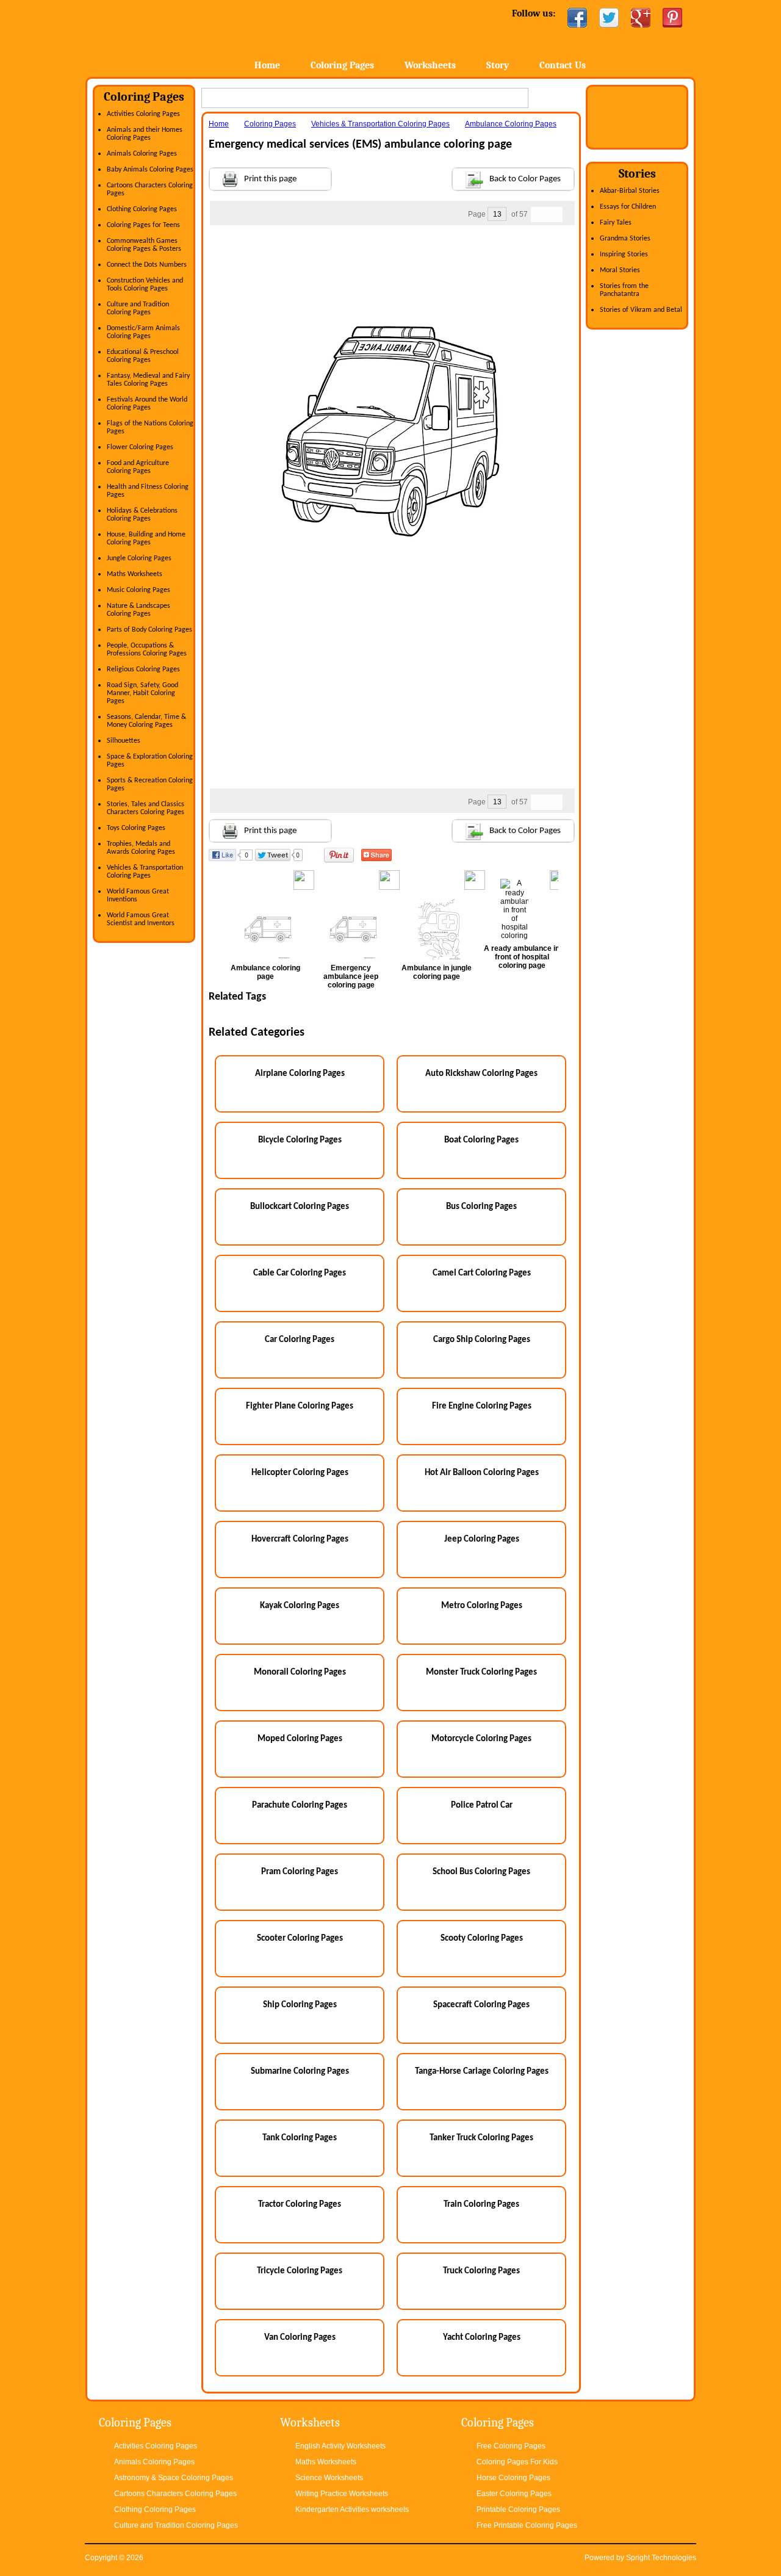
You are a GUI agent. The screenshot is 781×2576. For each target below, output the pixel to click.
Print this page (270, 179)
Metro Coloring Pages (482, 1606)
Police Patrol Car (482, 1806)
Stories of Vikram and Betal (641, 310)
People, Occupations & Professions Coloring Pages (147, 650)
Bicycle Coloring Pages (300, 1140)
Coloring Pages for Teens (143, 225)
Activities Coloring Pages (143, 114)
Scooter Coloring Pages (300, 1939)
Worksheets (430, 65)
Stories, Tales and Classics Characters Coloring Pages (146, 808)
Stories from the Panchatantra (624, 290)
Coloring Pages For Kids (517, 2462)
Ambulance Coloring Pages (511, 124)
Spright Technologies (661, 2558)
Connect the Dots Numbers (147, 265)
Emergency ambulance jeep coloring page (351, 976)
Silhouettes (124, 741)
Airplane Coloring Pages (300, 1074)
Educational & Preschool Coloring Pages (143, 356)
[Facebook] (577, 18)
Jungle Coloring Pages (139, 558)
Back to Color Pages (525, 179)
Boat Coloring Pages (481, 1140)
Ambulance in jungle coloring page (437, 972)
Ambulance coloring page (265, 972)
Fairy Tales (616, 223)
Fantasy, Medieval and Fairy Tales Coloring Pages (148, 380)
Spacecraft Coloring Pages (481, 2005)
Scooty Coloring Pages (482, 1939)
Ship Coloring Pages (300, 2005)
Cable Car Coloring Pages (300, 1273)
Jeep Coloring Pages (482, 1539)
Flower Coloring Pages (140, 447)
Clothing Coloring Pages (142, 209)
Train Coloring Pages (481, 2205)
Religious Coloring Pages (143, 669)
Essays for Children (628, 207)
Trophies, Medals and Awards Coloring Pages (141, 848)
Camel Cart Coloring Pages (482, 1273)
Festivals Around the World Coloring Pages (147, 404)
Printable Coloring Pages (518, 2509)
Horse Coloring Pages (513, 2478)
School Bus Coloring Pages (481, 1872)
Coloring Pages (342, 65)
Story (498, 65)
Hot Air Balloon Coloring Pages (482, 1473)
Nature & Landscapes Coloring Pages (139, 610)
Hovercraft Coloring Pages (300, 1539)
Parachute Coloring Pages (300, 1806)
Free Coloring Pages (511, 2446)
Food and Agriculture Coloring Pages (138, 467)
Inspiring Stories (624, 254)
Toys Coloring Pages (136, 828)
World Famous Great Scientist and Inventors (141, 919)
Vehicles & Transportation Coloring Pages (145, 872)
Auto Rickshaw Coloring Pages (481, 1074)
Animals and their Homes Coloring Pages (145, 134)
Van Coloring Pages (300, 2338)
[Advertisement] (392, 250)
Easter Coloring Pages (514, 2494)
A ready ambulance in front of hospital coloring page (522, 957)
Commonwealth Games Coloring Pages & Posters (144, 245)
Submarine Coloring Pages (300, 2072)
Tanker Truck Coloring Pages (481, 2138)
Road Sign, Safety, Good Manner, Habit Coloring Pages (142, 693)
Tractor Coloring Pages (300, 2205)
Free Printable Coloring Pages (527, 2525)
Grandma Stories (625, 239)
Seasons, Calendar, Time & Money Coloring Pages (146, 721)
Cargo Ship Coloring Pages (482, 1340)
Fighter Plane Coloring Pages (300, 1406)
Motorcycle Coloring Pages (481, 1739)
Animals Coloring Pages (142, 154)
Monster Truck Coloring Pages (481, 1672)
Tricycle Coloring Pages (300, 2271)
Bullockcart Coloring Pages (300, 1207)
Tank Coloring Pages (300, 2138)
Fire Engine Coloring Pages (482, 1406)
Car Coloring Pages (300, 1340)
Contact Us (563, 65)
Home (182, 36)
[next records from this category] (555, 215)
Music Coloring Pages (139, 590)
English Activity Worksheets (340, 2446)
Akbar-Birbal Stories (630, 191)
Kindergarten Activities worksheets (352, 2509)
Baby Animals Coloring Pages (150, 170)
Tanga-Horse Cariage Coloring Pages (482, 2072)
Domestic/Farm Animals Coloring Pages (143, 332)
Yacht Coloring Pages (482, 2338)
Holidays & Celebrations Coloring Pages (142, 515)
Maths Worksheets (135, 574)
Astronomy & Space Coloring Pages (174, 2478)
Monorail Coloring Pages (300, 1672)
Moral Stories (620, 270)
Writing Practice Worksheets (342, 2494)
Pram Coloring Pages (300, 1872)
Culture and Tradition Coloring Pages (138, 308)
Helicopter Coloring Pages (300, 1473)
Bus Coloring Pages (481, 1207)
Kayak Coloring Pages (300, 1606)
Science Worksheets (329, 2478)
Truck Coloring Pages (481, 2271)
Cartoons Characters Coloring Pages (175, 2494)
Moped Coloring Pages (300, 1739)
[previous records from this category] (539, 215)
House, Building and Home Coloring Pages (146, 539)
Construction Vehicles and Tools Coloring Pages (145, 285)
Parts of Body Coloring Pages (149, 630)
